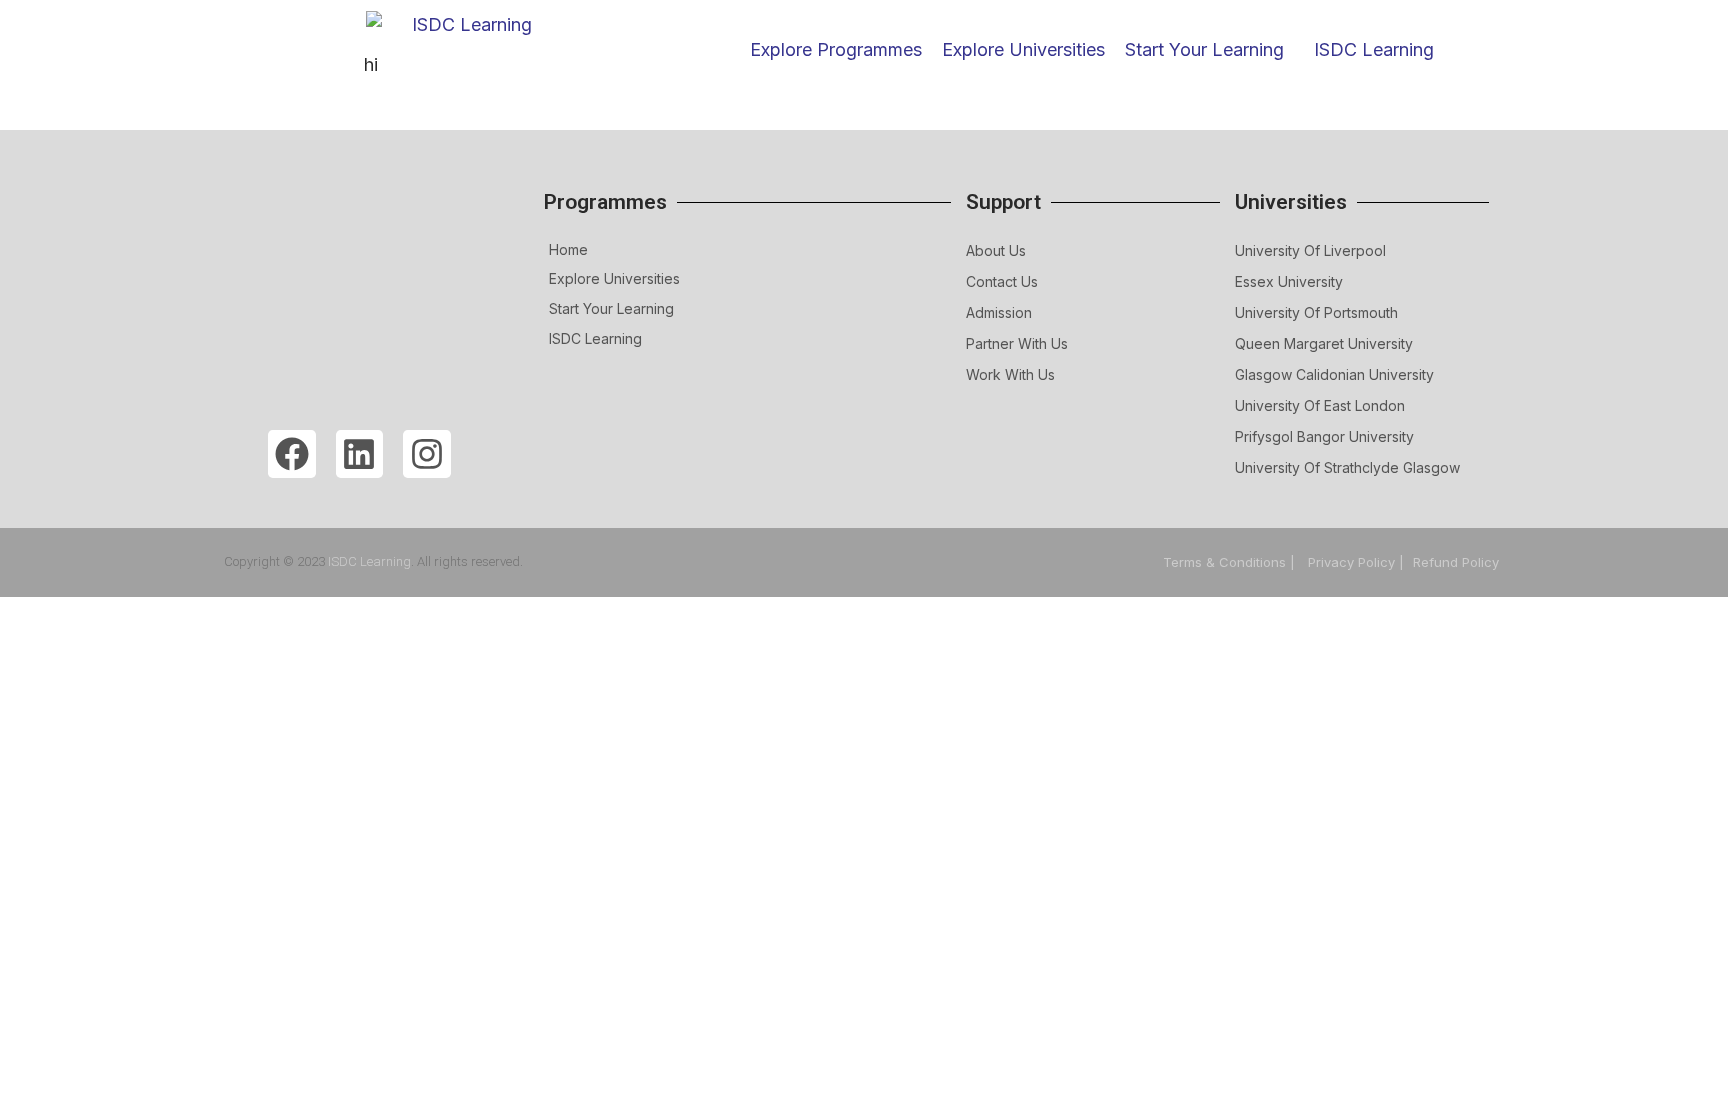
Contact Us (1002, 281)
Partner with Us (1017, 343)
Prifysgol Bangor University (1324, 436)
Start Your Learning (611, 308)
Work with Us (1010, 374)
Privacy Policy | (1356, 562)
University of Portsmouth (1316, 312)
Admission (999, 312)
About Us (996, 250)
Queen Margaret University (1324, 343)
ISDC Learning (1374, 49)
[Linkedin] (360, 454)
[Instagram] (427, 454)
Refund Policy (1456, 562)
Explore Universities (614, 278)
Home (568, 249)
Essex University (1289, 281)
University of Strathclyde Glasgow (1347, 467)
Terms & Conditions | (1231, 562)
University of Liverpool (1310, 250)
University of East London (1320, 405)
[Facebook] (292, 454)
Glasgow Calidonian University (1334, 374)
